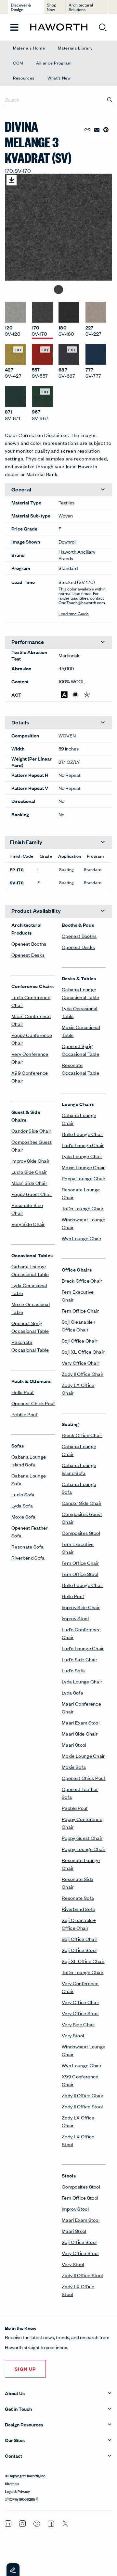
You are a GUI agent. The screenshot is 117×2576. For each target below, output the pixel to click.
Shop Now (52, 7)
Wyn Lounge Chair (82, 1238)
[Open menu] (14, 28)
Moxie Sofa (23, 1516)
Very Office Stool (80, 2013)
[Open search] (103, 27)
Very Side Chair (28, 1224)
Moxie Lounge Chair (83, 1167)
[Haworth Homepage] (59, 27)
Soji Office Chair (79, 1340)
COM (18, 63)
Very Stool (73, 2035)
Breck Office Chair (82, 1281)
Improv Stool (75, 1618)
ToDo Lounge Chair (83, 1208)
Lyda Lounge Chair (82, 1156)
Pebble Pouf (25, 1414)
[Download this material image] (12, 180)
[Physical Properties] (87, 695)
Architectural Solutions (81, 7)
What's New (59, 78)
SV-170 (17, 882)
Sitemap (12, 2483)
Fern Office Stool (80, 1574)
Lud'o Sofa (23, 1494)
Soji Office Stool (79, 1950)
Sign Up (25, 2369)
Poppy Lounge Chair (84, 1178)
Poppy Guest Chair (32, 1194)
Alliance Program (54, 63)
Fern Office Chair (80, 1310)
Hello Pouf (23, 1392)
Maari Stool (74, 1745)
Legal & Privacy (17, 2491)
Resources (24, 78)
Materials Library (75, 48)
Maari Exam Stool (81, 1722)
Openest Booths (29, 944)
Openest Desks (28, 955)
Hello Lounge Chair (83, 1134)
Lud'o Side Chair (29, 1172)
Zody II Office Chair (83, 1374)
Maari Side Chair (29, 1183)
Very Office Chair (80, 1363)
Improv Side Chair (30, 1161)
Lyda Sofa (22, 1505)
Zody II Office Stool (82, 2106)
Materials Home (29, 48)
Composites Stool (81, 1533)
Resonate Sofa (27, 1546)
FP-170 (17, 869)
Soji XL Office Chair (83, 1352)
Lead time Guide (74, 613)
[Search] (110, 100)
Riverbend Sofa (28, 1557)
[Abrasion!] (64, 695)
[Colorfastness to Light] (76, 695)
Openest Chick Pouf (33, 1403)
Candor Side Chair (31, 1131)
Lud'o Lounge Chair (83, 1145)
